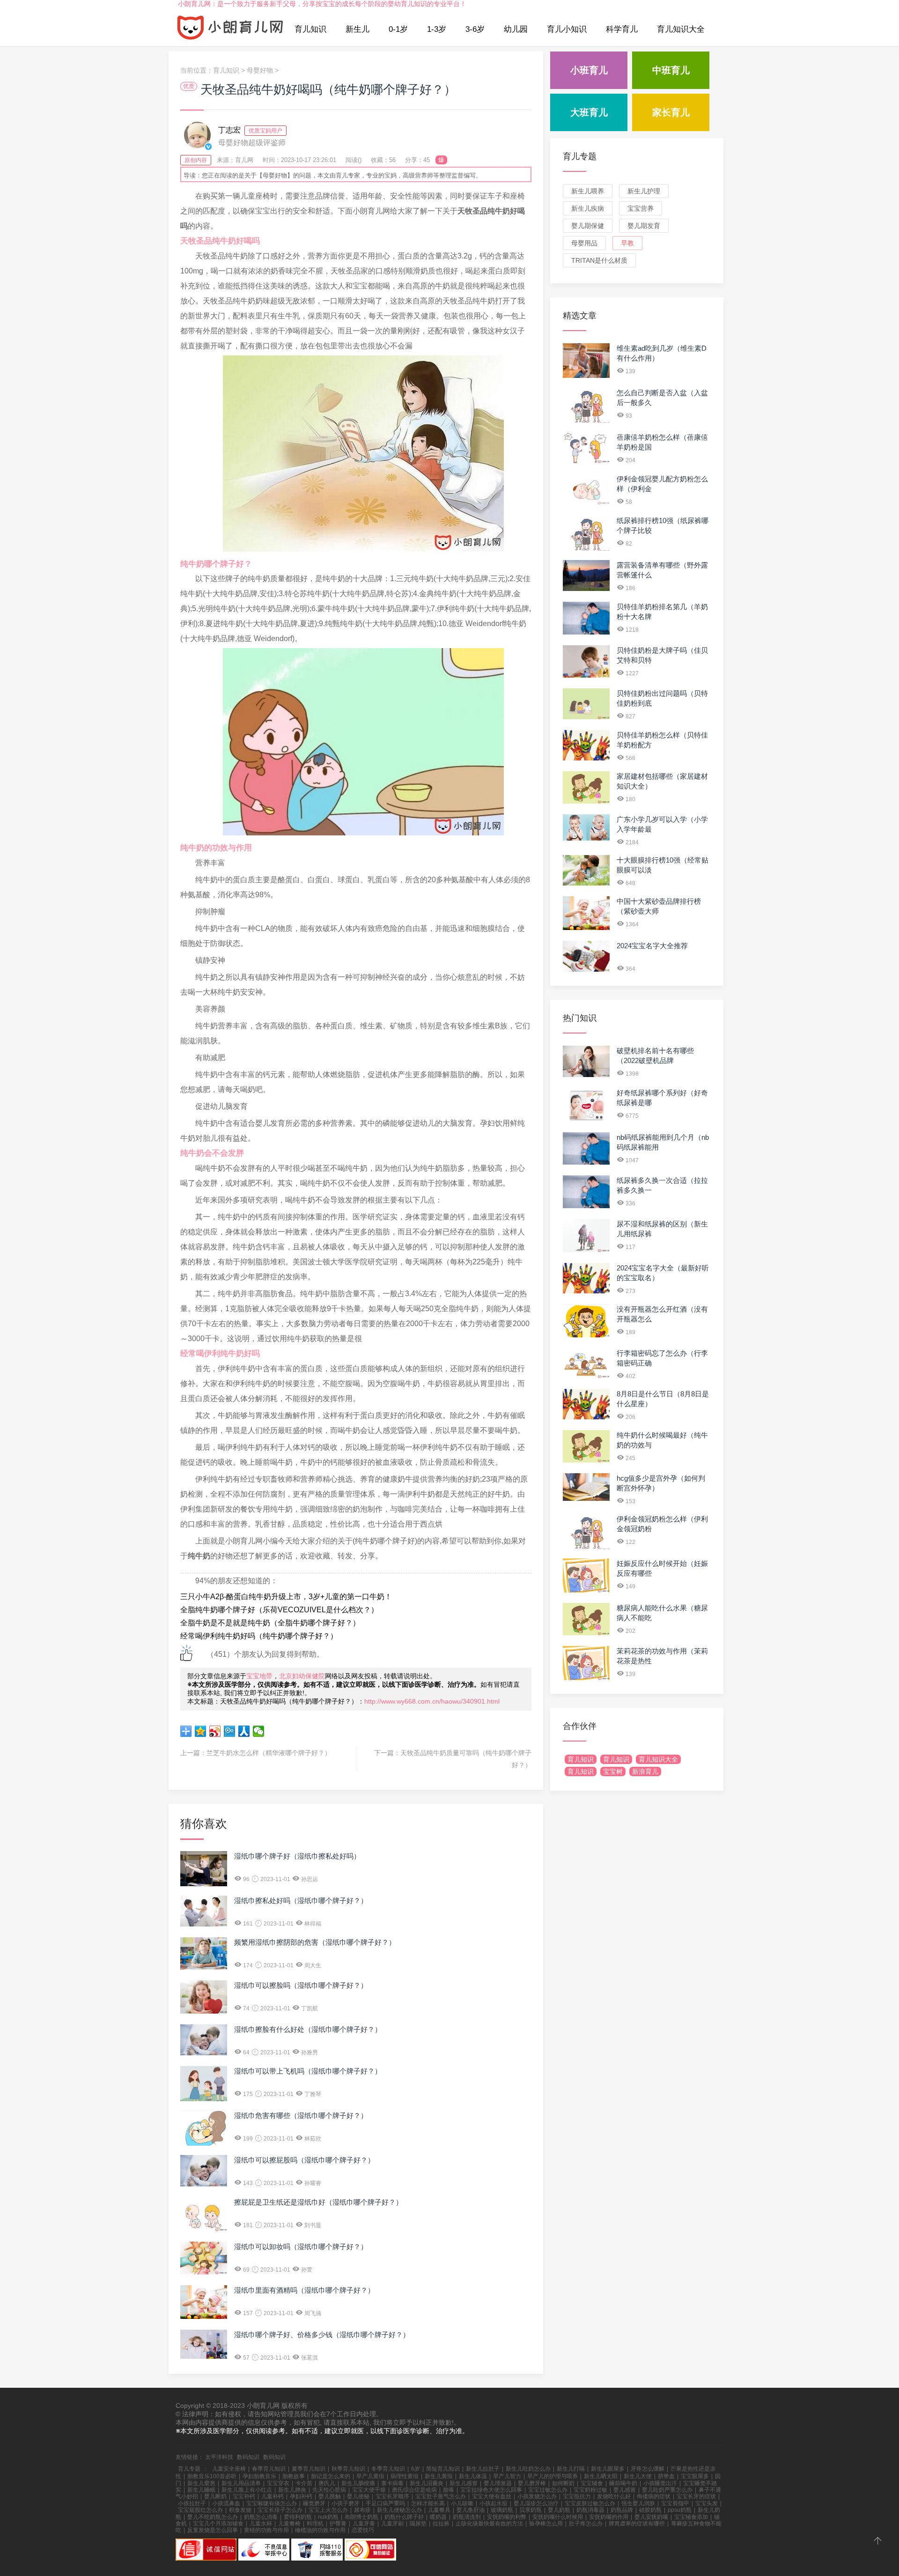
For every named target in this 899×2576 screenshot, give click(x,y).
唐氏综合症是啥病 (414, 2490)
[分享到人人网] (244, 1731)
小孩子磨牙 (346, 2503)
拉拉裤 (441, 2524)
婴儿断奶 (215, 2496)
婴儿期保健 (588, 226)
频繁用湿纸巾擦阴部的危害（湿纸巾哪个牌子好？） (315, 1942)
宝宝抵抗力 (577, 2496)
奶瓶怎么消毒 (261, 2517)
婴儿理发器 (498, 2483)
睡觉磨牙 (314, 2503)
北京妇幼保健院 (302, 1676)
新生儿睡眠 (201, 2490)
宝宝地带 (259, 1676)
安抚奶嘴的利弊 (507, 2517)
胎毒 (449, 2490)
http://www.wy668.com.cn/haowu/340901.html (432, 1701)
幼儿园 (516, 29)
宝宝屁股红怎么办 (200, 2510)
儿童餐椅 (289, 2524)
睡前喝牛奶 (623, 2483)
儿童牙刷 (392, 2524)
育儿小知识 (567, 29)
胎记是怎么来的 (331, 2476)
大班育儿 (589, 112)
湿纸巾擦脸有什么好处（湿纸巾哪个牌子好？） (308, 2029)
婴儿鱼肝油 (471, 2510)
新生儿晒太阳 (601, 2476)
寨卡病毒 (392, 2483)
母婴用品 (584, 243)
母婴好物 (260, 70)
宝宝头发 (707, 2503)
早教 (627, 243)
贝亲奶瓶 (531, 2510)
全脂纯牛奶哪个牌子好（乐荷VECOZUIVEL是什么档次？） (279, 1610)
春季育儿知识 (269, 2469)
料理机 (315, 2524)
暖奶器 (438, 2517)
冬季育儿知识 (388, 2469)
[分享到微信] (259, 1731)
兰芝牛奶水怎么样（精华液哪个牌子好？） (269, 1753)
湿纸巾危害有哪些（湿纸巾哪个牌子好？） (301, 2115)
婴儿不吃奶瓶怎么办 (213, 2517)
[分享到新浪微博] (215, 1731)
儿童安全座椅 (229, 2469)
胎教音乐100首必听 (212, 2476)
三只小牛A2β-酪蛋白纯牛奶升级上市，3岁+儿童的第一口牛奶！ (286, 1597)
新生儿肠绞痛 (358, 2483)
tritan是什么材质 (599, 260)
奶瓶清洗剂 (467, 2517)
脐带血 (666, 2476)
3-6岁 (475, 29)
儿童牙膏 (364, 2524)
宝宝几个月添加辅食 (218, 2524)
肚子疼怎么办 (586, 2524)
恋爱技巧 (363, 2530)
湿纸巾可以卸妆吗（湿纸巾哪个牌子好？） (301, 2247)
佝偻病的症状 (654, 2496)
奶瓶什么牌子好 (404, 2517)
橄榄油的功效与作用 (320, 2530)
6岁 (416, 2469)
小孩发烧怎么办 (537, 2496)
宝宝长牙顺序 (392, 2496)
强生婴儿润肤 (638, 2503)
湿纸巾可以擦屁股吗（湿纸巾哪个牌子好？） (304, 2160)
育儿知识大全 (681, 29)
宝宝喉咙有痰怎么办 (272, 2503)
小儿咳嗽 (462, 2503)
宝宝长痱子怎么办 (280, 2510)
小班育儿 (589, 70)
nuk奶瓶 (328, 2517)
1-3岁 (437, 29)
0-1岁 (398, 29)
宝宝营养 (641, 208)
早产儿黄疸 (370, 2476)
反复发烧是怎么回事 (213, 2530)
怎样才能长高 (428, 2503)
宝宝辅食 (592, 2483)
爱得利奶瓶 (298, 2517)
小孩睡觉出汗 (660, 2483)
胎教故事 (294, 2476)
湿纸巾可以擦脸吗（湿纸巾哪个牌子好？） (301, 1985)
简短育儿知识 (443, 2469)
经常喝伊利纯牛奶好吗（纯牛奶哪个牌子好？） (259, 1636)
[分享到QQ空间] (201, 1731)
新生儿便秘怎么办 (399, 2510)
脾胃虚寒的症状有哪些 (637, 2524)
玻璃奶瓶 (502, 2510)
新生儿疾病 (588, 208)
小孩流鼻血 (226, 2503)
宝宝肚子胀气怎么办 (441, 2496)
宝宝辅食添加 (691, 2517)
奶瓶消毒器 (590, 2510)
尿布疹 (362, 2510)
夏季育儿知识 (309, 2469)
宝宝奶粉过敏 (590, 2490)
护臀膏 (338, 2524)
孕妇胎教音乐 (259, 2476)
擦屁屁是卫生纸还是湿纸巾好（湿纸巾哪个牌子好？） (318, 2202)
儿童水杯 (261, 2524)
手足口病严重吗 (385, 2503)
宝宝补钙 (244, 2496)
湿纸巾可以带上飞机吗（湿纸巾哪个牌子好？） (308, 2071)
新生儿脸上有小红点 (247, 2490)
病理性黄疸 (405, 2476)
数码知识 (248, 2457)
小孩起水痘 (494, 2503)
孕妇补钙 (301, 2496)
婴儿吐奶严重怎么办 (667, 2490)
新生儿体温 (473, 2476)
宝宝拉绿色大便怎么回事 (491, 2490)
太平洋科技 (219, 2457)
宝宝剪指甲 (675, 2503)
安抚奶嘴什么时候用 (558, 2517)
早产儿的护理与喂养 (553, 2476)
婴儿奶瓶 (559, 2510)
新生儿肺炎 (292, 2490)
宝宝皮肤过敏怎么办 (590, 2503)
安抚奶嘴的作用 (609, 2517)
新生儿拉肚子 (483, 2469)
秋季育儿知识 (348, 2469)
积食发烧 (240, 2510)
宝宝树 (613, 1771)
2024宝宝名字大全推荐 (652, 946)
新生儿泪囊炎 (427, 2483)
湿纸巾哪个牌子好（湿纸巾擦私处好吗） (297, 1856)
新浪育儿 (645, 1771)
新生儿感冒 (464, 2483)
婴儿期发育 (644, 226)
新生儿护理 (644, 191)
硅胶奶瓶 (650, 2510)
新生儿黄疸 (439, 2476)
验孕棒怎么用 (546, 2524)
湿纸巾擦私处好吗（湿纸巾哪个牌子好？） (301, 1901)
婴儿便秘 (358, 2496)
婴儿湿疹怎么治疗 (536, 2503)
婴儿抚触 (330, 2496)
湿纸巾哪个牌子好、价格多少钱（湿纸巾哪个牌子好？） (322, 2335)
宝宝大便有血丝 (492, 2496)
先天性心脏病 (329, 2490)
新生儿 (357, 29)
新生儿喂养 (588, 191)
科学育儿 (622, 29)
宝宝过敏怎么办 (548, 2490)
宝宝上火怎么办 (328, 2510)
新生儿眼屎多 (608, 2469)
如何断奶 (563, 2483)
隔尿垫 (418, 2524)
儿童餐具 (439, 2510)
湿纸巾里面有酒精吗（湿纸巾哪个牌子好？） (304, 2290)
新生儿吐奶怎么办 (528, 2469)
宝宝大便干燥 (369, 2490)
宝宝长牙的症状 (696, 2496)
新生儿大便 (638, 2476)
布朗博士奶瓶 (361, 2517)
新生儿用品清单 (241, 2483)
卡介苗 (304, 2483)
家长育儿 (671, 112)
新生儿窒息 (201, 2483)
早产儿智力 (507, 2476)
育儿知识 (310, 29)
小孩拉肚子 (192, 2503)
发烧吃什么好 (614, 2496)
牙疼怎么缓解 (648, 2469)
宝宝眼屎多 (695, 2476)
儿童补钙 (273, 2496)
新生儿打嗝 (571, 2469)
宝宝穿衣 (278, 2483)
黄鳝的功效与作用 (266, 2530)
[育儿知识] (230, 30)
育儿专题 (580, 156)
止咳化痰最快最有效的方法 (489, 2524)
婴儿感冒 (625, 2490)
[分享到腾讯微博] (230, 1731)
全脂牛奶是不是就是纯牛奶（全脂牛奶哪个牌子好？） (270, 1623)
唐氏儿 (327, 2483)
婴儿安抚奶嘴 (651, 2517)
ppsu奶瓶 (680, 2510)
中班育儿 (671, 70)
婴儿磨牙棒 (532, 2483)
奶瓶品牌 (622, 2510)
